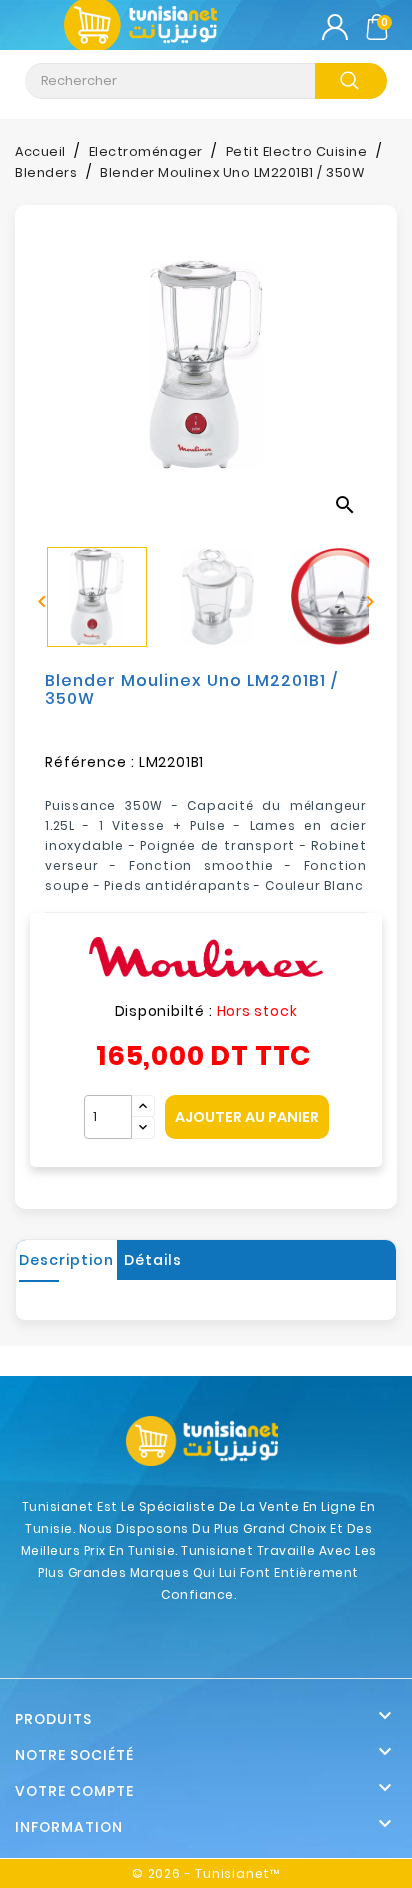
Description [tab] (66, 1260)
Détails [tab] (153, 1260)
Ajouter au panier (247, 1117)
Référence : (90, 762)
